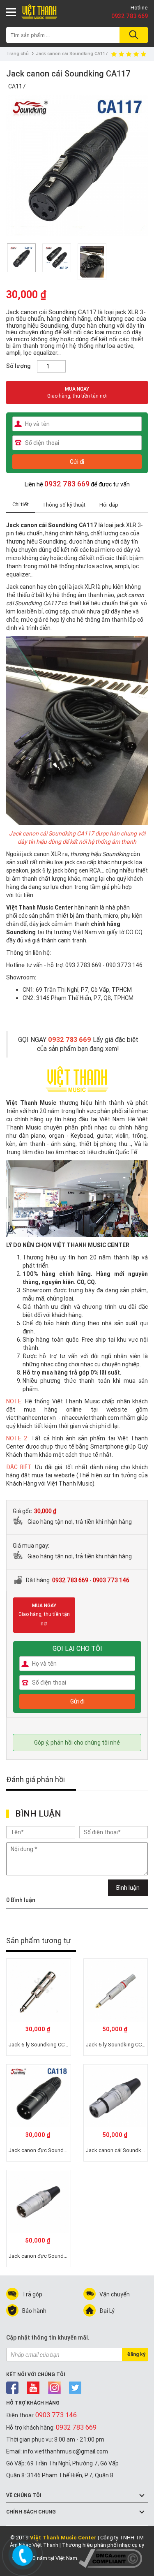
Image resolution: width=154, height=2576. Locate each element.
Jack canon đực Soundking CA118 (50, 2150)
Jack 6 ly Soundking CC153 (41, 2045)
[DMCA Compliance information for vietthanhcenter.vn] (110, 2558)
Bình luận (128, 1888)
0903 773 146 (111, 1580)
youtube (33, 2388)
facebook (13, 2388)
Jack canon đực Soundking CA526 (50, 2256)
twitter (75, 2388)
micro (111, 916)
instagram (54, 2388)
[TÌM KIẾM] (132, 35)
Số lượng (18, 366)
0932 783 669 (130, 16)
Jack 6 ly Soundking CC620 (118, 2045)
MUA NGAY (77, 392)
